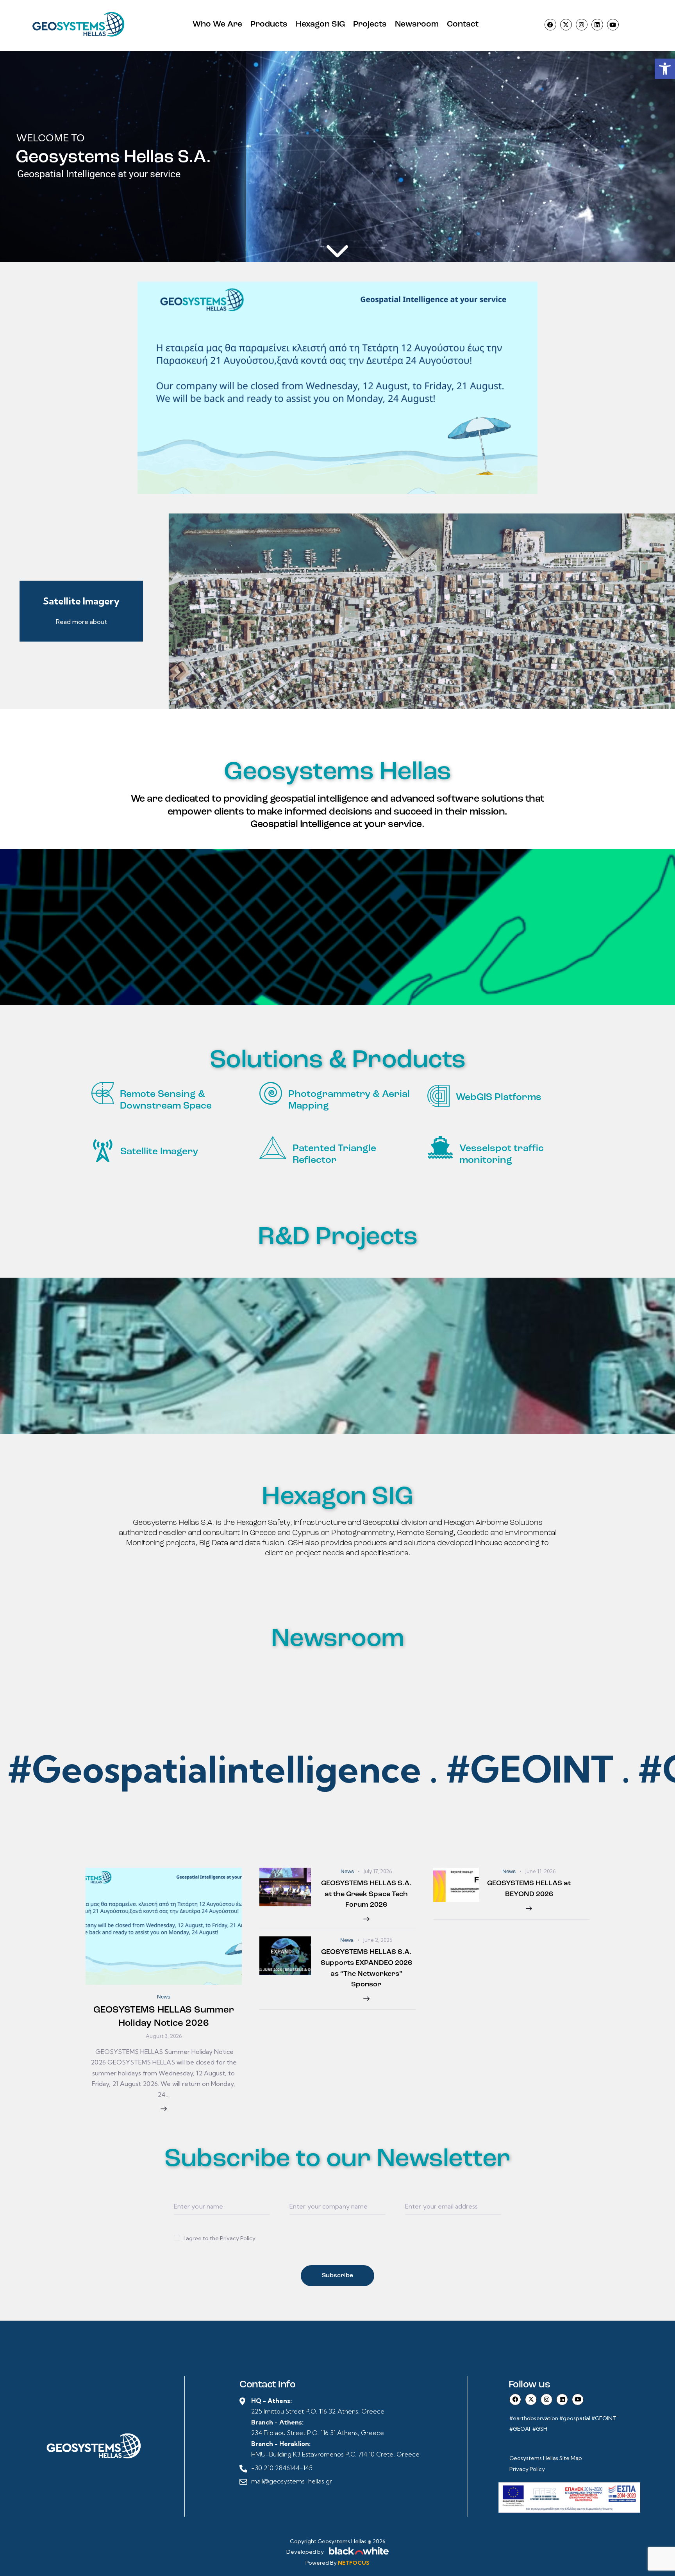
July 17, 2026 (378, 1871)
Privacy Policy (527, 2469)
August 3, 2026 (164, 2036)
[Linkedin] (597, 25)
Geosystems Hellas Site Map (546, 2458)
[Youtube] (613, 25)
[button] (665, 69)
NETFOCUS (354, 2563)
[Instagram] (582, 25)
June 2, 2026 (378, 1940)
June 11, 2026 (540, 1871)
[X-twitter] (566, 25)
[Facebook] (550, 25)
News (164, 1997)
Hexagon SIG (337, 1497)
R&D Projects (337, 1238)
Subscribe (337, 2276)
